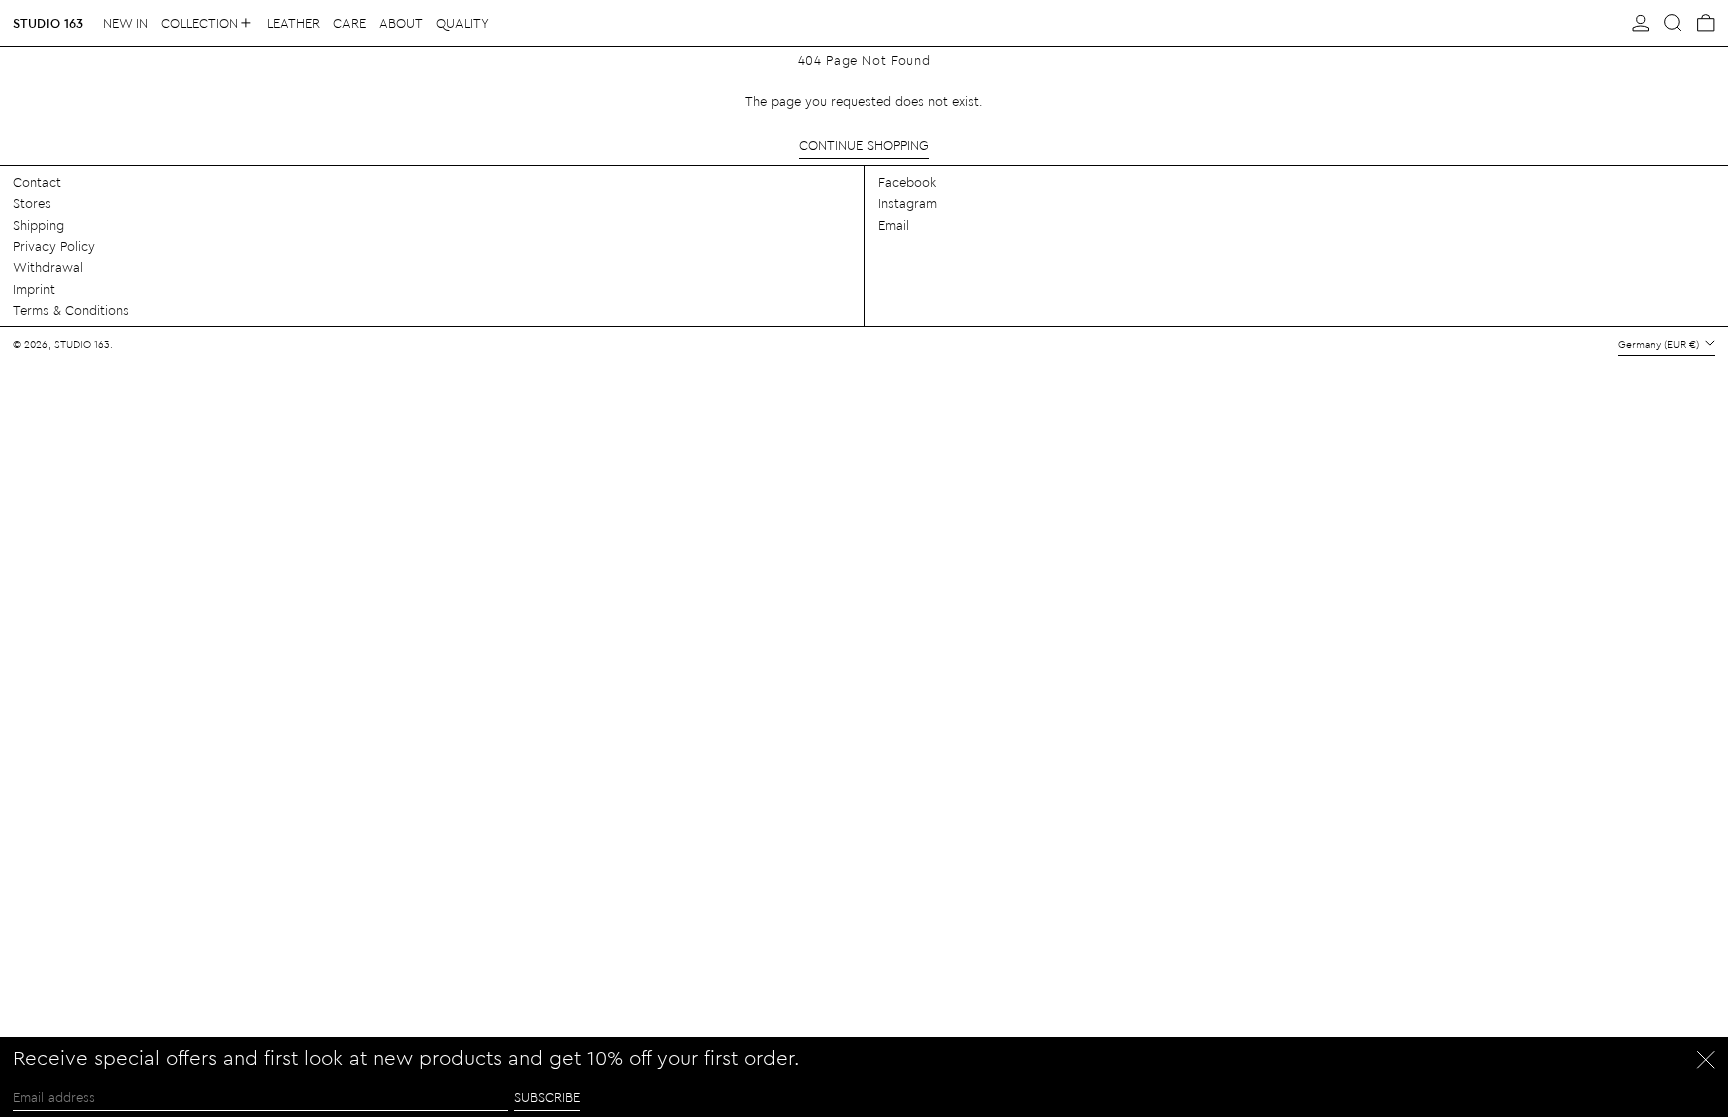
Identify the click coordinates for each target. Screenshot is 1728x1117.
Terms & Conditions (71, 309)
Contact (37, 181)
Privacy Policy (54, 245)
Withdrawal (48, 266)
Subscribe (547, 1096)
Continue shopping (864, 144)
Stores (32, 202)
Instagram (907, 202)
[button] (1673, 23)
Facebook (907, 181)
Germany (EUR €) (1660, 344)
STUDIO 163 (48, 22)
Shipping (38, 224)
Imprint (34, 288)
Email (893, 224)
